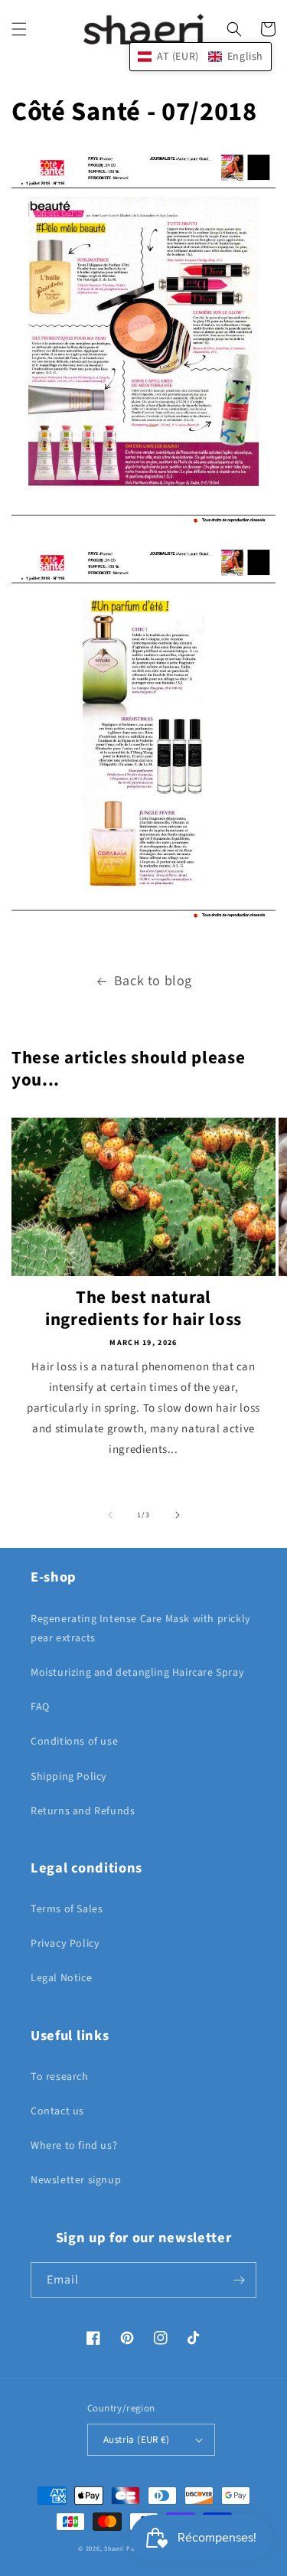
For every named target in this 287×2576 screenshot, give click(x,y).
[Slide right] (178, 1515)
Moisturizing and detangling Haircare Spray (137, 1673)
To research (60, 2077)
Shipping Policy (69, 1777)
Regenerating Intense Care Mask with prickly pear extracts (141, 1629)
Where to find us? (74, 2146)
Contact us (57, 2111)
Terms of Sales (67, 1909)
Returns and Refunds (83, 1811)
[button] (19, 29)
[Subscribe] (239, 2280)
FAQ (40, 1707)
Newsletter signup (76, 2180)
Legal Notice (61, 1978)
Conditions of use (74, 1742)
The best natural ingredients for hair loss (143, 1308)
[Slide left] (110, 1515)
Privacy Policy (65, 1944)
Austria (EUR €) (136, 2440)
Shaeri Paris (123, 2548)
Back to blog (153, 981)
